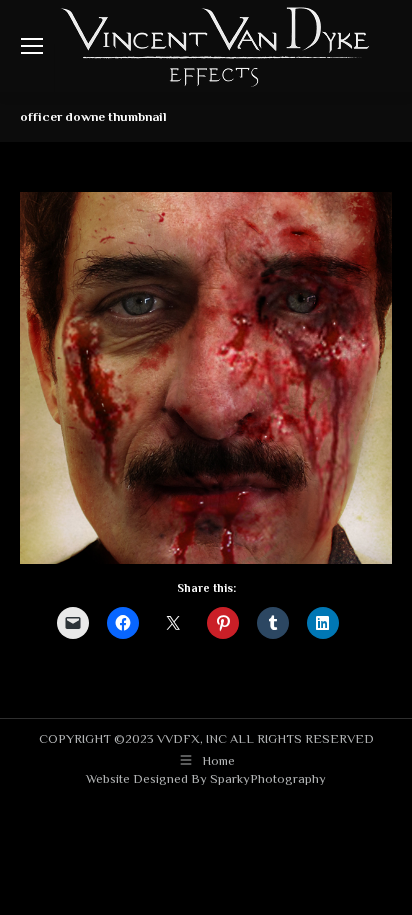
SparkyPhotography (268, 778)
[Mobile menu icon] (32, 46)
